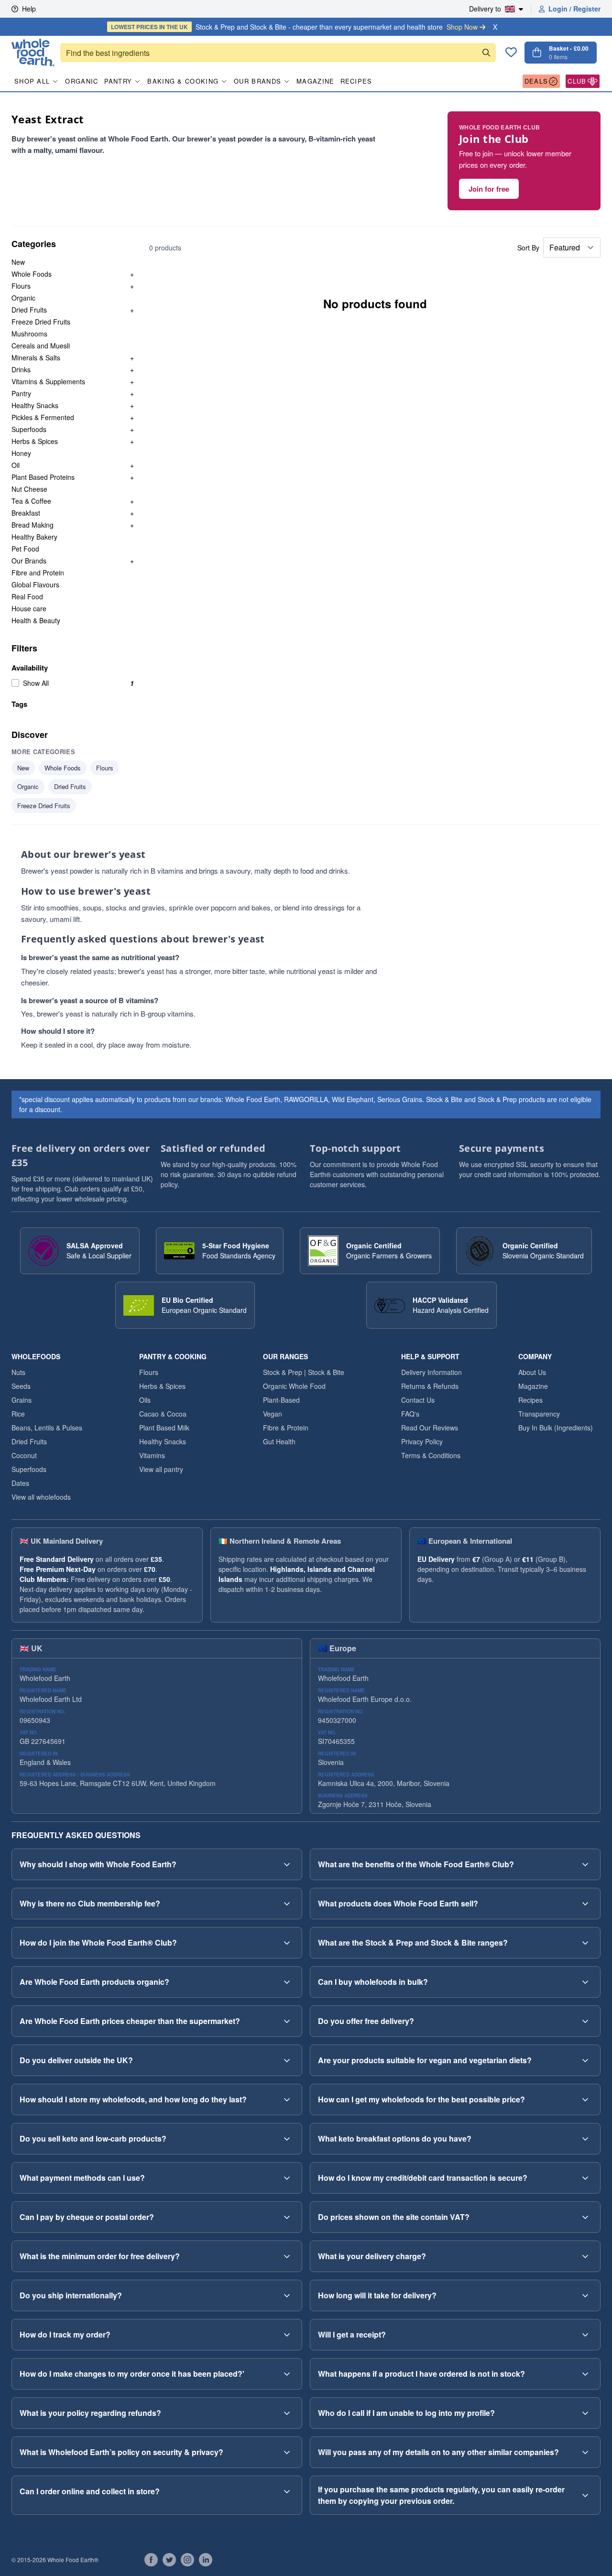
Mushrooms (29, 334)
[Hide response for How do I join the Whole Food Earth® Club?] (287, 1943)
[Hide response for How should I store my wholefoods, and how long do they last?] (287, 2100)
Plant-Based (281, 1400)
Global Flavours (35, 584)
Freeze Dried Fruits (41, 322)
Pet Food (25, 549)
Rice (18, 1414)
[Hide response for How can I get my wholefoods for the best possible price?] (585, 2100)
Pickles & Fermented (43, 417)
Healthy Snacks (35, 405)
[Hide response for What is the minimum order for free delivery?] (287, 2256)
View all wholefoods (41, 1497)
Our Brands (257, 81)
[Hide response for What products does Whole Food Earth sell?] (585, 1904)
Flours (21, 286)
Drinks (21, 369)
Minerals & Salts (36, 357)
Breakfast (26, 513)
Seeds (21, 1386)
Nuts (18, 1372)
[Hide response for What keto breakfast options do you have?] (585, 2139)
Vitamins (152, 1455)
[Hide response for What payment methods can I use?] (287, 2178)
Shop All (32, 81)
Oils (145, 1400)
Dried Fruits (29, 310)
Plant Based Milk (164, 1428)
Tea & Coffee (31, 501)
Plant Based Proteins (43, 477)
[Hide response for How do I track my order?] (287, 2335)
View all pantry (161, 1469)
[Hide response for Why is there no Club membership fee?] (287, 1904)
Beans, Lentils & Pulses (47, 1428)
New (18, 262)
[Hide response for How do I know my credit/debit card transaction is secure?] (585, 2178)
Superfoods (29, 429)
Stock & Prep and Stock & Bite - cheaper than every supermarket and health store (294, 27)
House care (29, 608)
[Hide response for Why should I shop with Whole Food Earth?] (287, 1864)
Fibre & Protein (286, 1428)
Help (29, 9)
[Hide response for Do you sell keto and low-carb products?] (287, 2139)
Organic (82, 81)
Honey (21, 453)
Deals (536, 81)
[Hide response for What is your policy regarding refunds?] (287, 2413)
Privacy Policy (422, 1441)
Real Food (27, 596)
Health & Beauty (36, 620)
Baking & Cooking (183, 81)
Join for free (489, 189)
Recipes (356, 81)
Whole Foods (32, 274)
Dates (20, 1483)
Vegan (273, 1414)
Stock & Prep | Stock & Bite (304, 1372)
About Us (532, 1372)
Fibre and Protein (38, 573)
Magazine (315, 81)
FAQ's (410, 1414)
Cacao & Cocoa (163, 1414)
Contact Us (418, 1400)
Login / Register (574, 9)
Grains (22, 1400)
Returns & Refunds (430, 1386)
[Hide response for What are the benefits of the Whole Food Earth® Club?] (585, 1864)
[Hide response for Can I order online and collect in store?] (287, 2491)
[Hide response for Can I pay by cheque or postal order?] (287, 2217)
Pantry (118, 81)
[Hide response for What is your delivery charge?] (585, 2256)
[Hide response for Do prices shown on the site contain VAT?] (585, 2217)
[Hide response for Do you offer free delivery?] (585, 2021)
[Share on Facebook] (151, 2560)
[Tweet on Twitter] (169, 2560)
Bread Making (33, 525)
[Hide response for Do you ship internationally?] (287, 2295)
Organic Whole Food (294, 1386)
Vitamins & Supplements (48, 381)
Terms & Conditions (431, 1455)
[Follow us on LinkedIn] (206, 2560)
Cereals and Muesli (41, 346)
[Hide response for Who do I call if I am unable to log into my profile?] (585, 2413)
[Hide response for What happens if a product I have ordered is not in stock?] (585, 2374)
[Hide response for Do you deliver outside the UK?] (287, 2060)
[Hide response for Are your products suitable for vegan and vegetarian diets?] (585, 2060)
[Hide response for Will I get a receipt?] (585, 2335)
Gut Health (279, 1441)
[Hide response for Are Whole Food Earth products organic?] (287, 1982)
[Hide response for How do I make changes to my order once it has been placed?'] (287, 2374)
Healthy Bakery (34, 537)
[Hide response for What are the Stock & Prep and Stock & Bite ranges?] (585, 1943)
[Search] (486, 53)
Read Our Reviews (430, 1428)
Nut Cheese (29, 489)
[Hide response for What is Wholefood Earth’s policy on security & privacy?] (287, 2452)
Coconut (24, 1455)
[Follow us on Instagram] (187, 2560)
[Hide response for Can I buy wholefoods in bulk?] (585, 1982)
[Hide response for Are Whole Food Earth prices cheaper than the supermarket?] (287, 2021)
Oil (16, 465)
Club (577, 81)
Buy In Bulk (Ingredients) (556, 1428)
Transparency (539, 1414)
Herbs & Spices (35, 441)
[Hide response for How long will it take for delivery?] (585, 2295)
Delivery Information (432, 1372)
